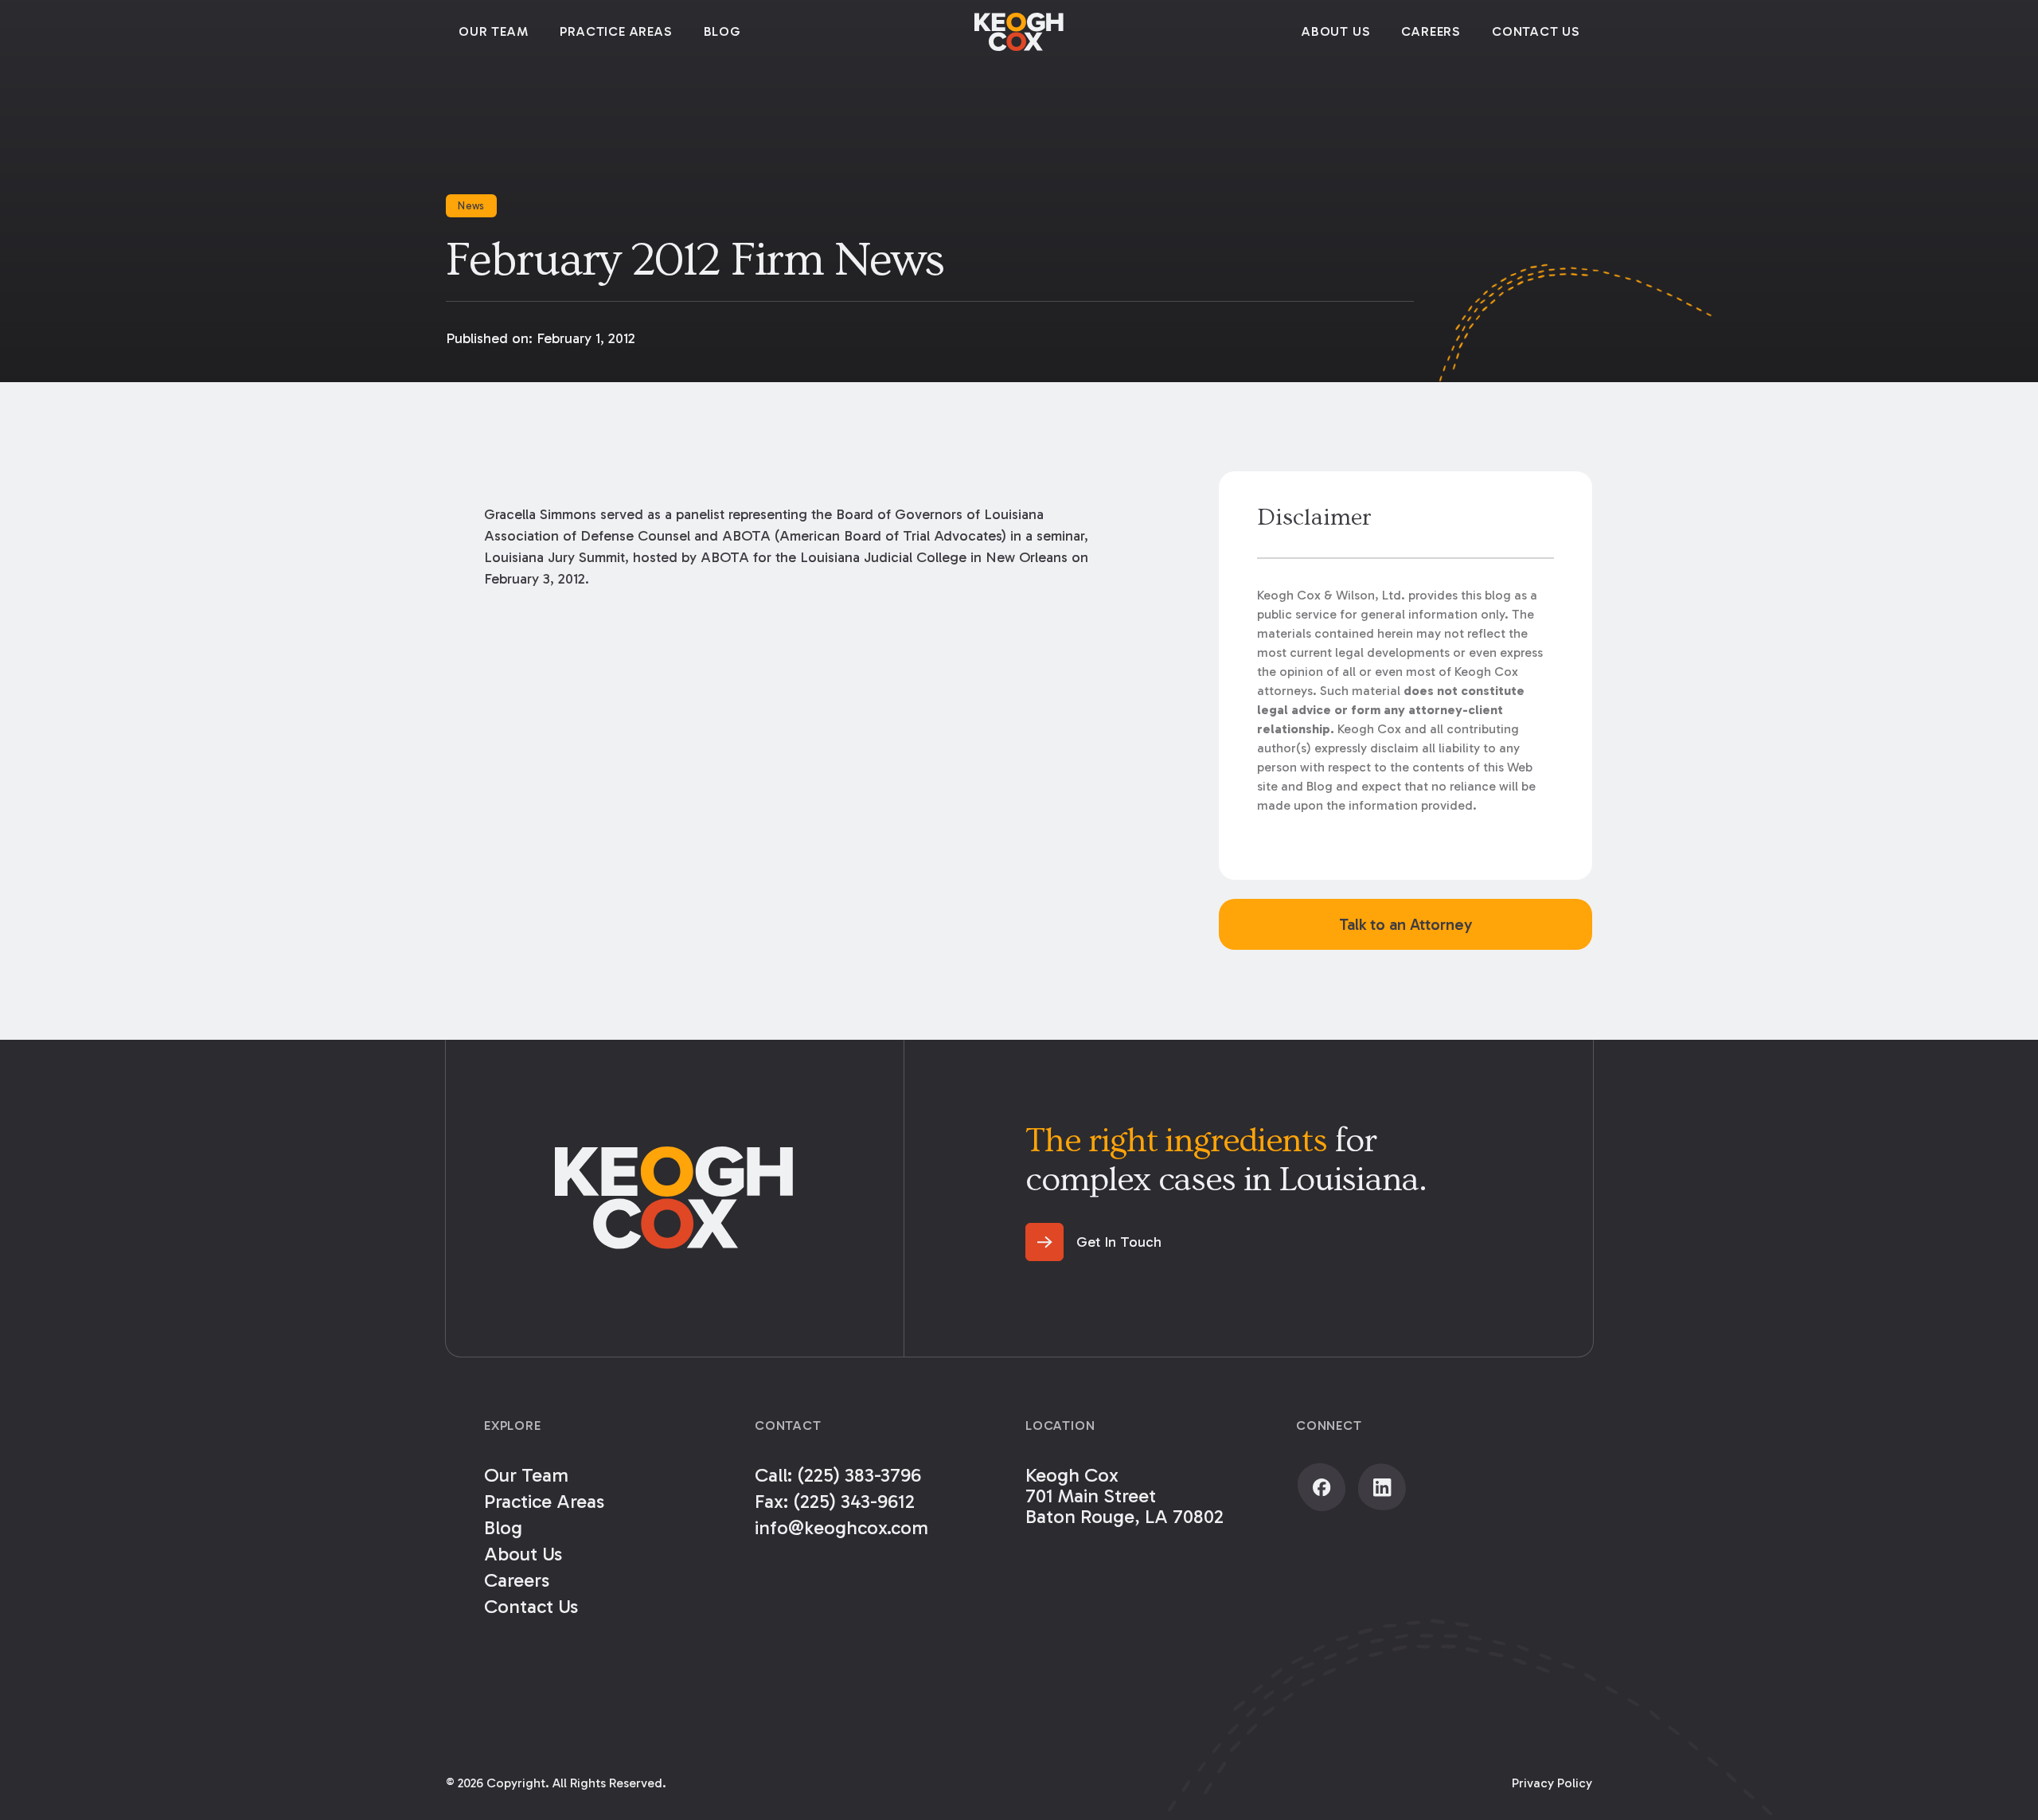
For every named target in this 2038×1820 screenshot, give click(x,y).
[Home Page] (1019, 32)
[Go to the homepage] (674, 1198)
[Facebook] (1322, 1487)
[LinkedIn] (1382, 1487)
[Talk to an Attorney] (1406, 924)
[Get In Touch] (1093, 1242)
